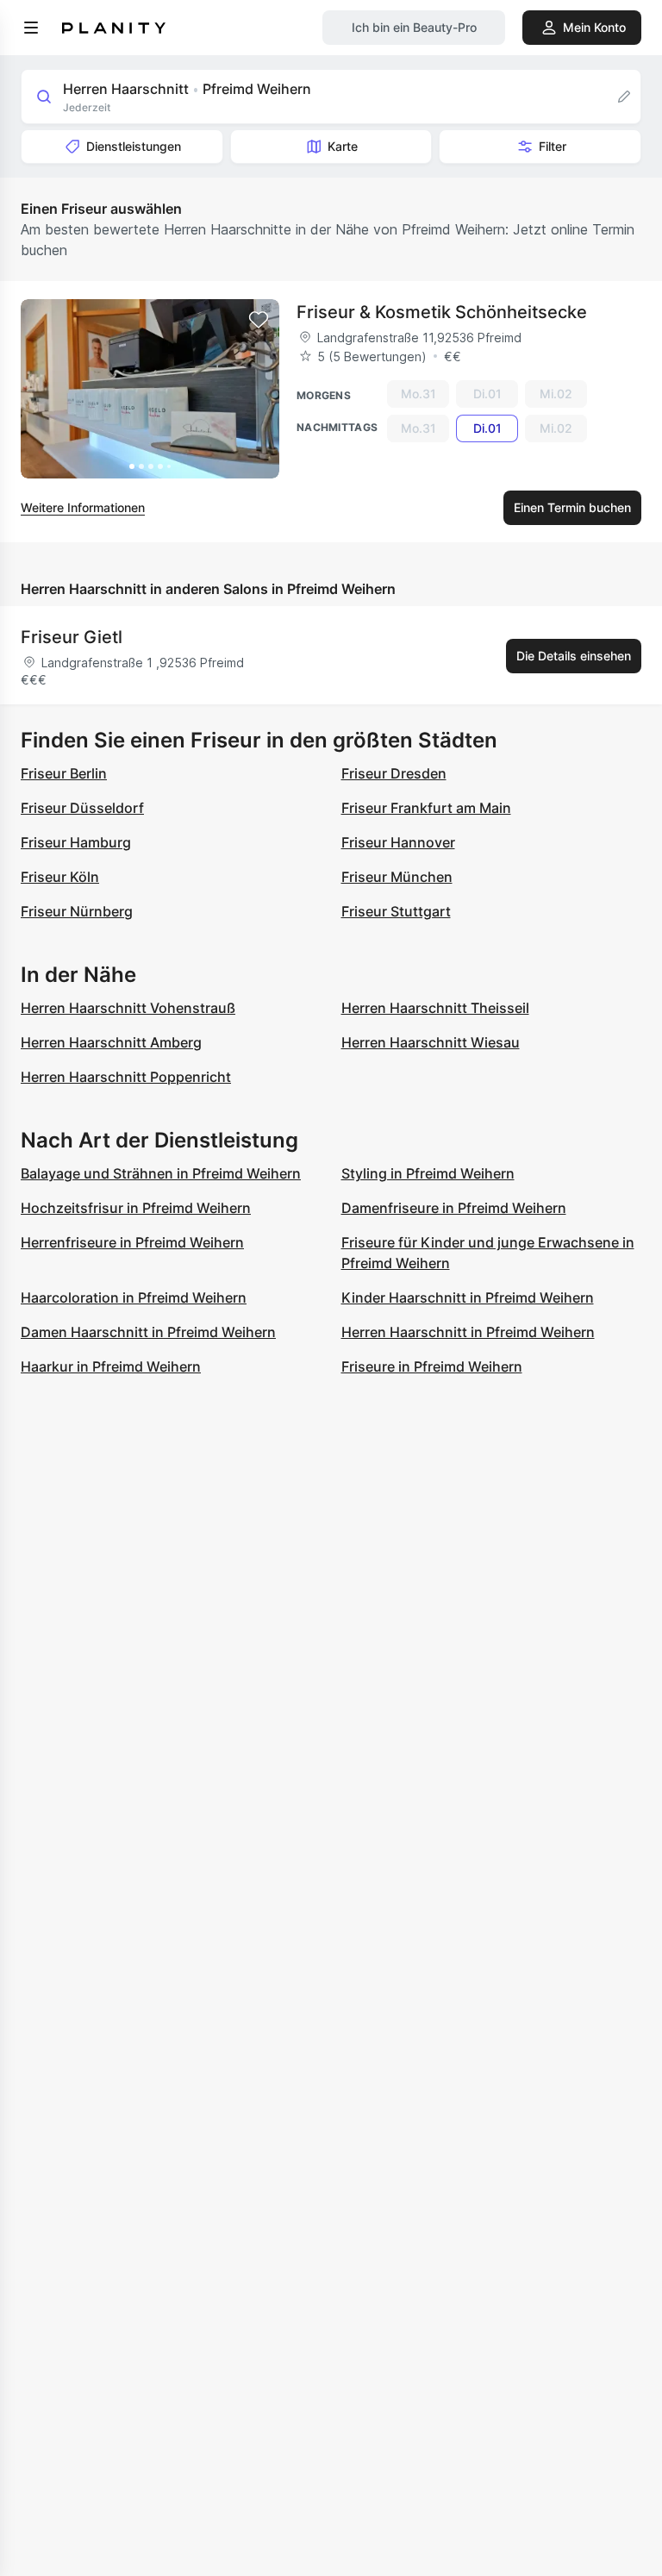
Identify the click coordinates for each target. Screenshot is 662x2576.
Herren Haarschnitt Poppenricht (126, 1077)
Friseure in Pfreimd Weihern (432, 1366)
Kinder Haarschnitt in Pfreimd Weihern (468, 1297)
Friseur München (397, 877)
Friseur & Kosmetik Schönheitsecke (442, 312)
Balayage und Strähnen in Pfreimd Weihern (161, 1173)
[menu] (31, 28)
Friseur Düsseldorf (82, 808)
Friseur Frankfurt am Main (426, 808)
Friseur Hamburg (76, 842)
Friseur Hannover (398, 842)
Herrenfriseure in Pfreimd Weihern (132, 1242)
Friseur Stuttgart (396, 911)
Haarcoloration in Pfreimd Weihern (134, 1297)
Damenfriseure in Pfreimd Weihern (454, 1208)
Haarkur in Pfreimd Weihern (111, 1366)
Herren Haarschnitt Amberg (111, 1042)
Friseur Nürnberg (77, 911)
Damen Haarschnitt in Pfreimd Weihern (148, 1332)
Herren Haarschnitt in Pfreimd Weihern (468, 1332)
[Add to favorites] (259, 320)
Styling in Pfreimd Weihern (428, 1173)
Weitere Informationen (83, 507)
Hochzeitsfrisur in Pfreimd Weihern (136, 1208)
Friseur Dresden (394, 773)
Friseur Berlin (64, 773)
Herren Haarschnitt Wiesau (431, 1042)
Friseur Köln (60, 877)
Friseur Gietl (72, 637)
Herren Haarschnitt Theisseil (435, 1008)
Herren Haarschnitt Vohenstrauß (128, 1008)
